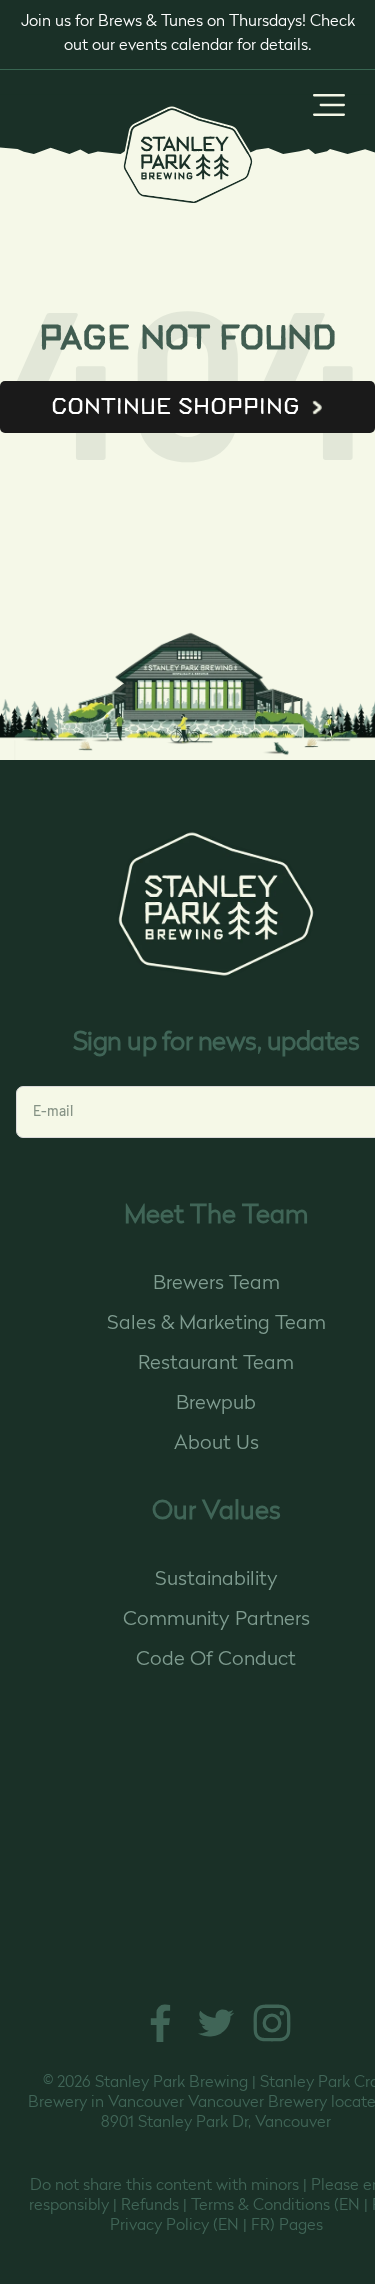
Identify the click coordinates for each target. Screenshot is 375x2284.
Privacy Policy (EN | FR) (192, 2226)
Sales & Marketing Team (216, 1324)
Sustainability (216, 1580)
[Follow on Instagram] (272, 2040)
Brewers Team (216, 1284)
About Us (216, 1444)
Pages (301, 2226)
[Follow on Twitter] (216, 2040)
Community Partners (216, 1620)
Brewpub (216, 1404)
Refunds (150, 2206)
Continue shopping (175, 406)
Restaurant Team (216, 1364)
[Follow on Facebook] (160, 2040)
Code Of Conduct (216, 1660)
